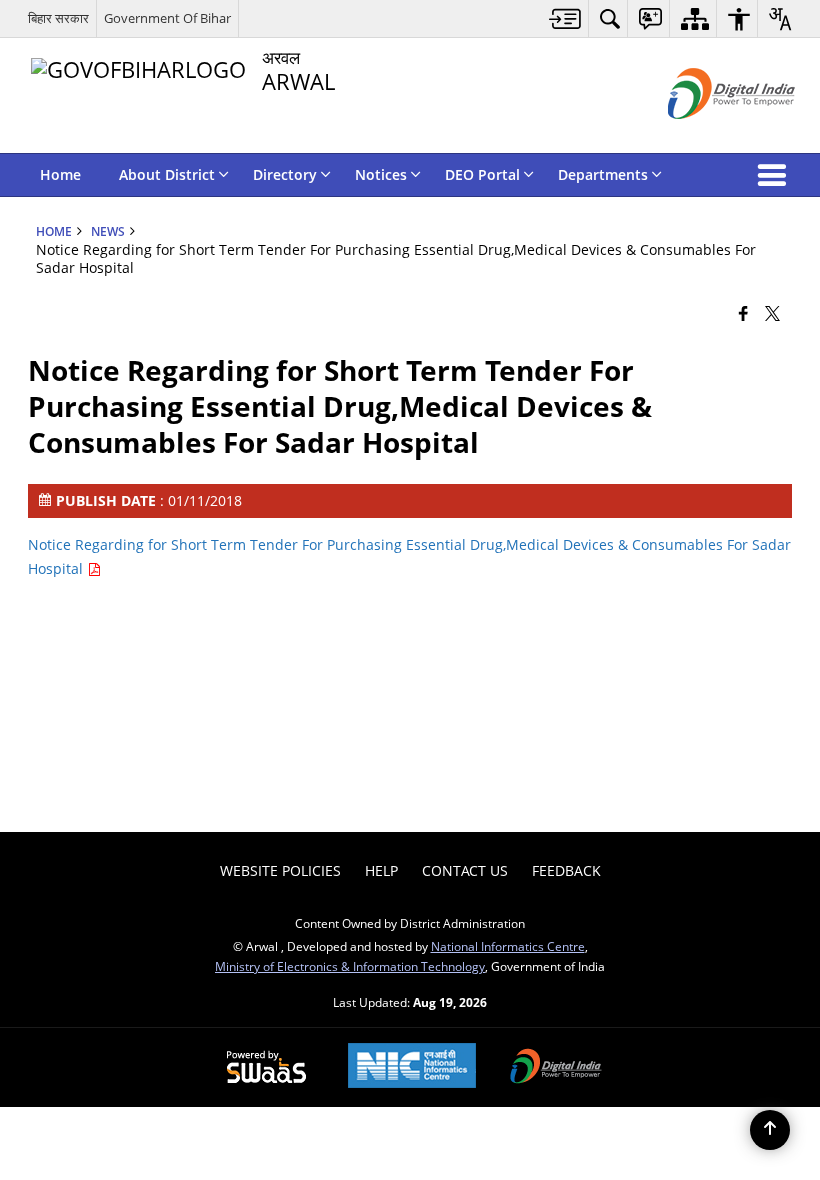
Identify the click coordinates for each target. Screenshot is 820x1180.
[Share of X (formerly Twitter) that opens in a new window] (772, 313)
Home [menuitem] (60, 174)
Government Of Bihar (167, 18)
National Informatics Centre (508, 946)
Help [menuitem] (381, 870)
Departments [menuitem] (603, 174)
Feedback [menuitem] (566, 870)
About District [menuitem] (167, 174)
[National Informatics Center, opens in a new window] (412, 1067)
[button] (776, 175)
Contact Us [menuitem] (465, 870)
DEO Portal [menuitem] (482, 174)
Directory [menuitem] (285, 174)
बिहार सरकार (58, 18)
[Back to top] (770, 1130)
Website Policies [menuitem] (280, 870)
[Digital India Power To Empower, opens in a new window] (556, 1068)
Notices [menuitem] (381, 174)
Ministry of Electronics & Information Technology (350, 966)
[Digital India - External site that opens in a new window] (706, 135)
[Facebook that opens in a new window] (743, 313)
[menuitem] (565, 18)
